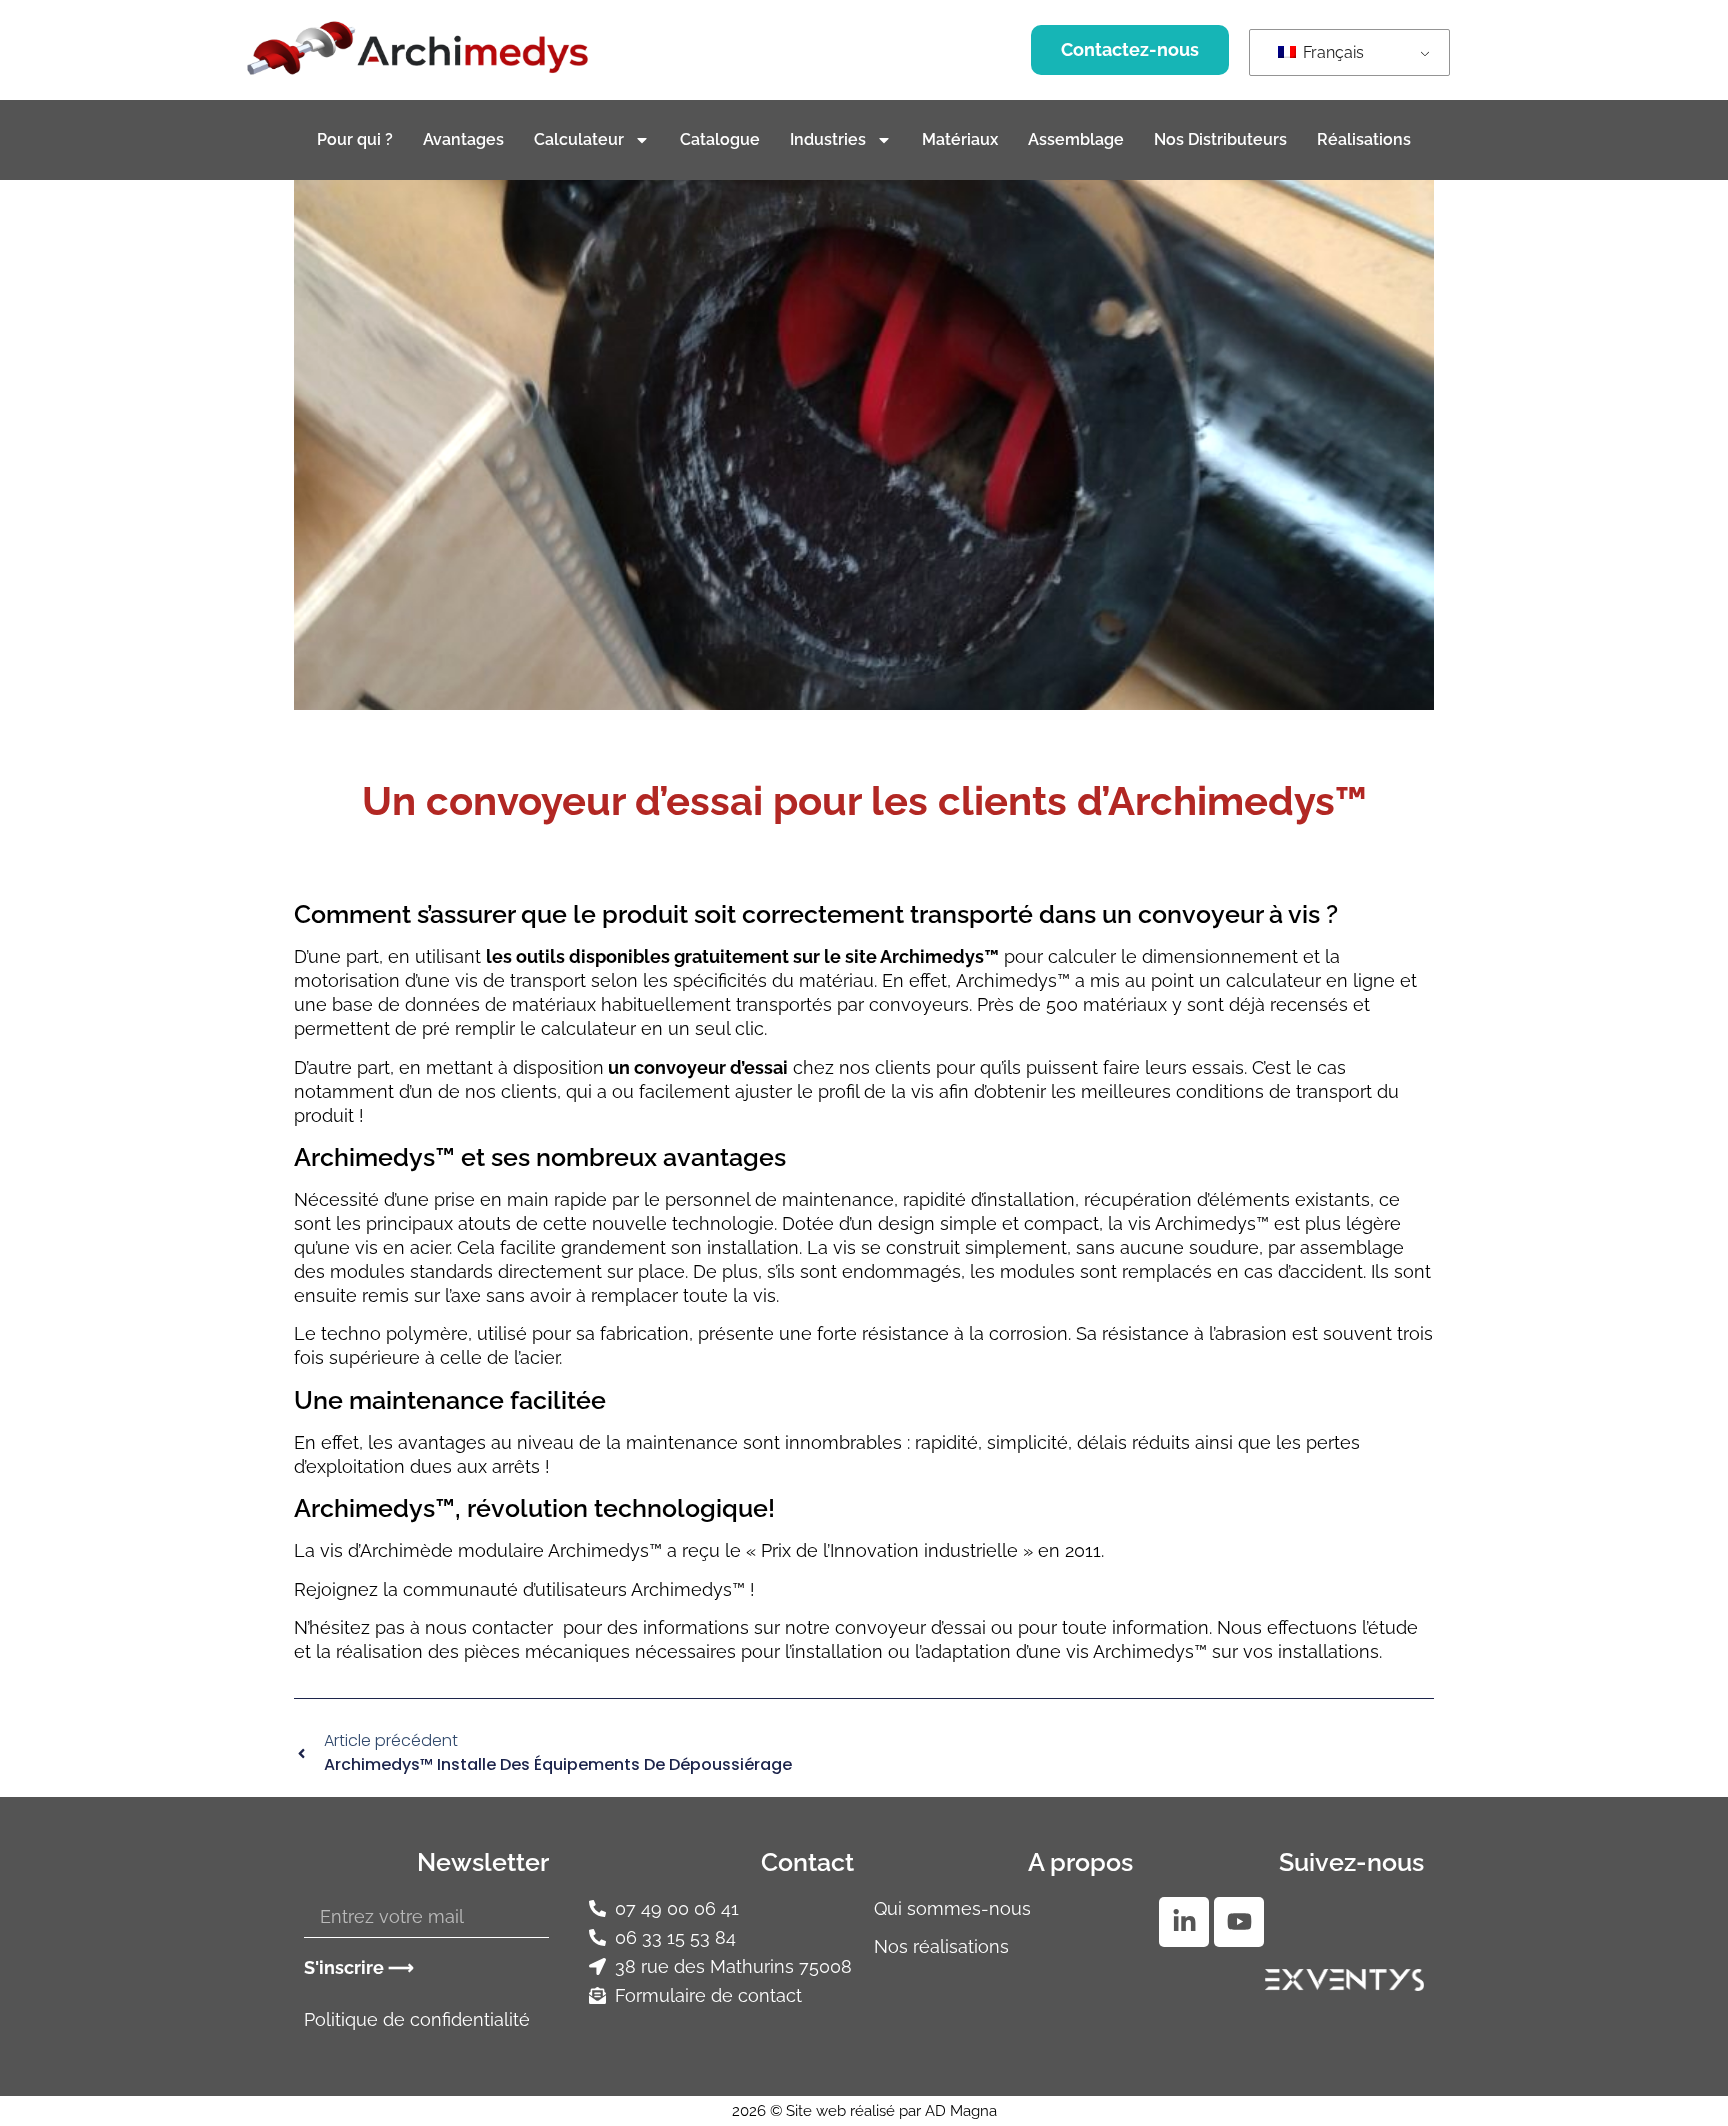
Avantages (463, 139)
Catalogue (720, 139)
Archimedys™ (1013, 980)
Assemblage (1076, 139)
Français (1331, 52)
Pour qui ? (355, 139)
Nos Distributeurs (1220, 139)
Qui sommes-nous (952, 1908)
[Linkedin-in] (1184, 1922)
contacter (517, 1627)
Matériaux (960, 139)
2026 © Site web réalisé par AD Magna (864, 2111)
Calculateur (579, 139)
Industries (828, 139)
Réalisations (1364, 139)
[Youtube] (1239, 1922)
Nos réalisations (941, 1946)
